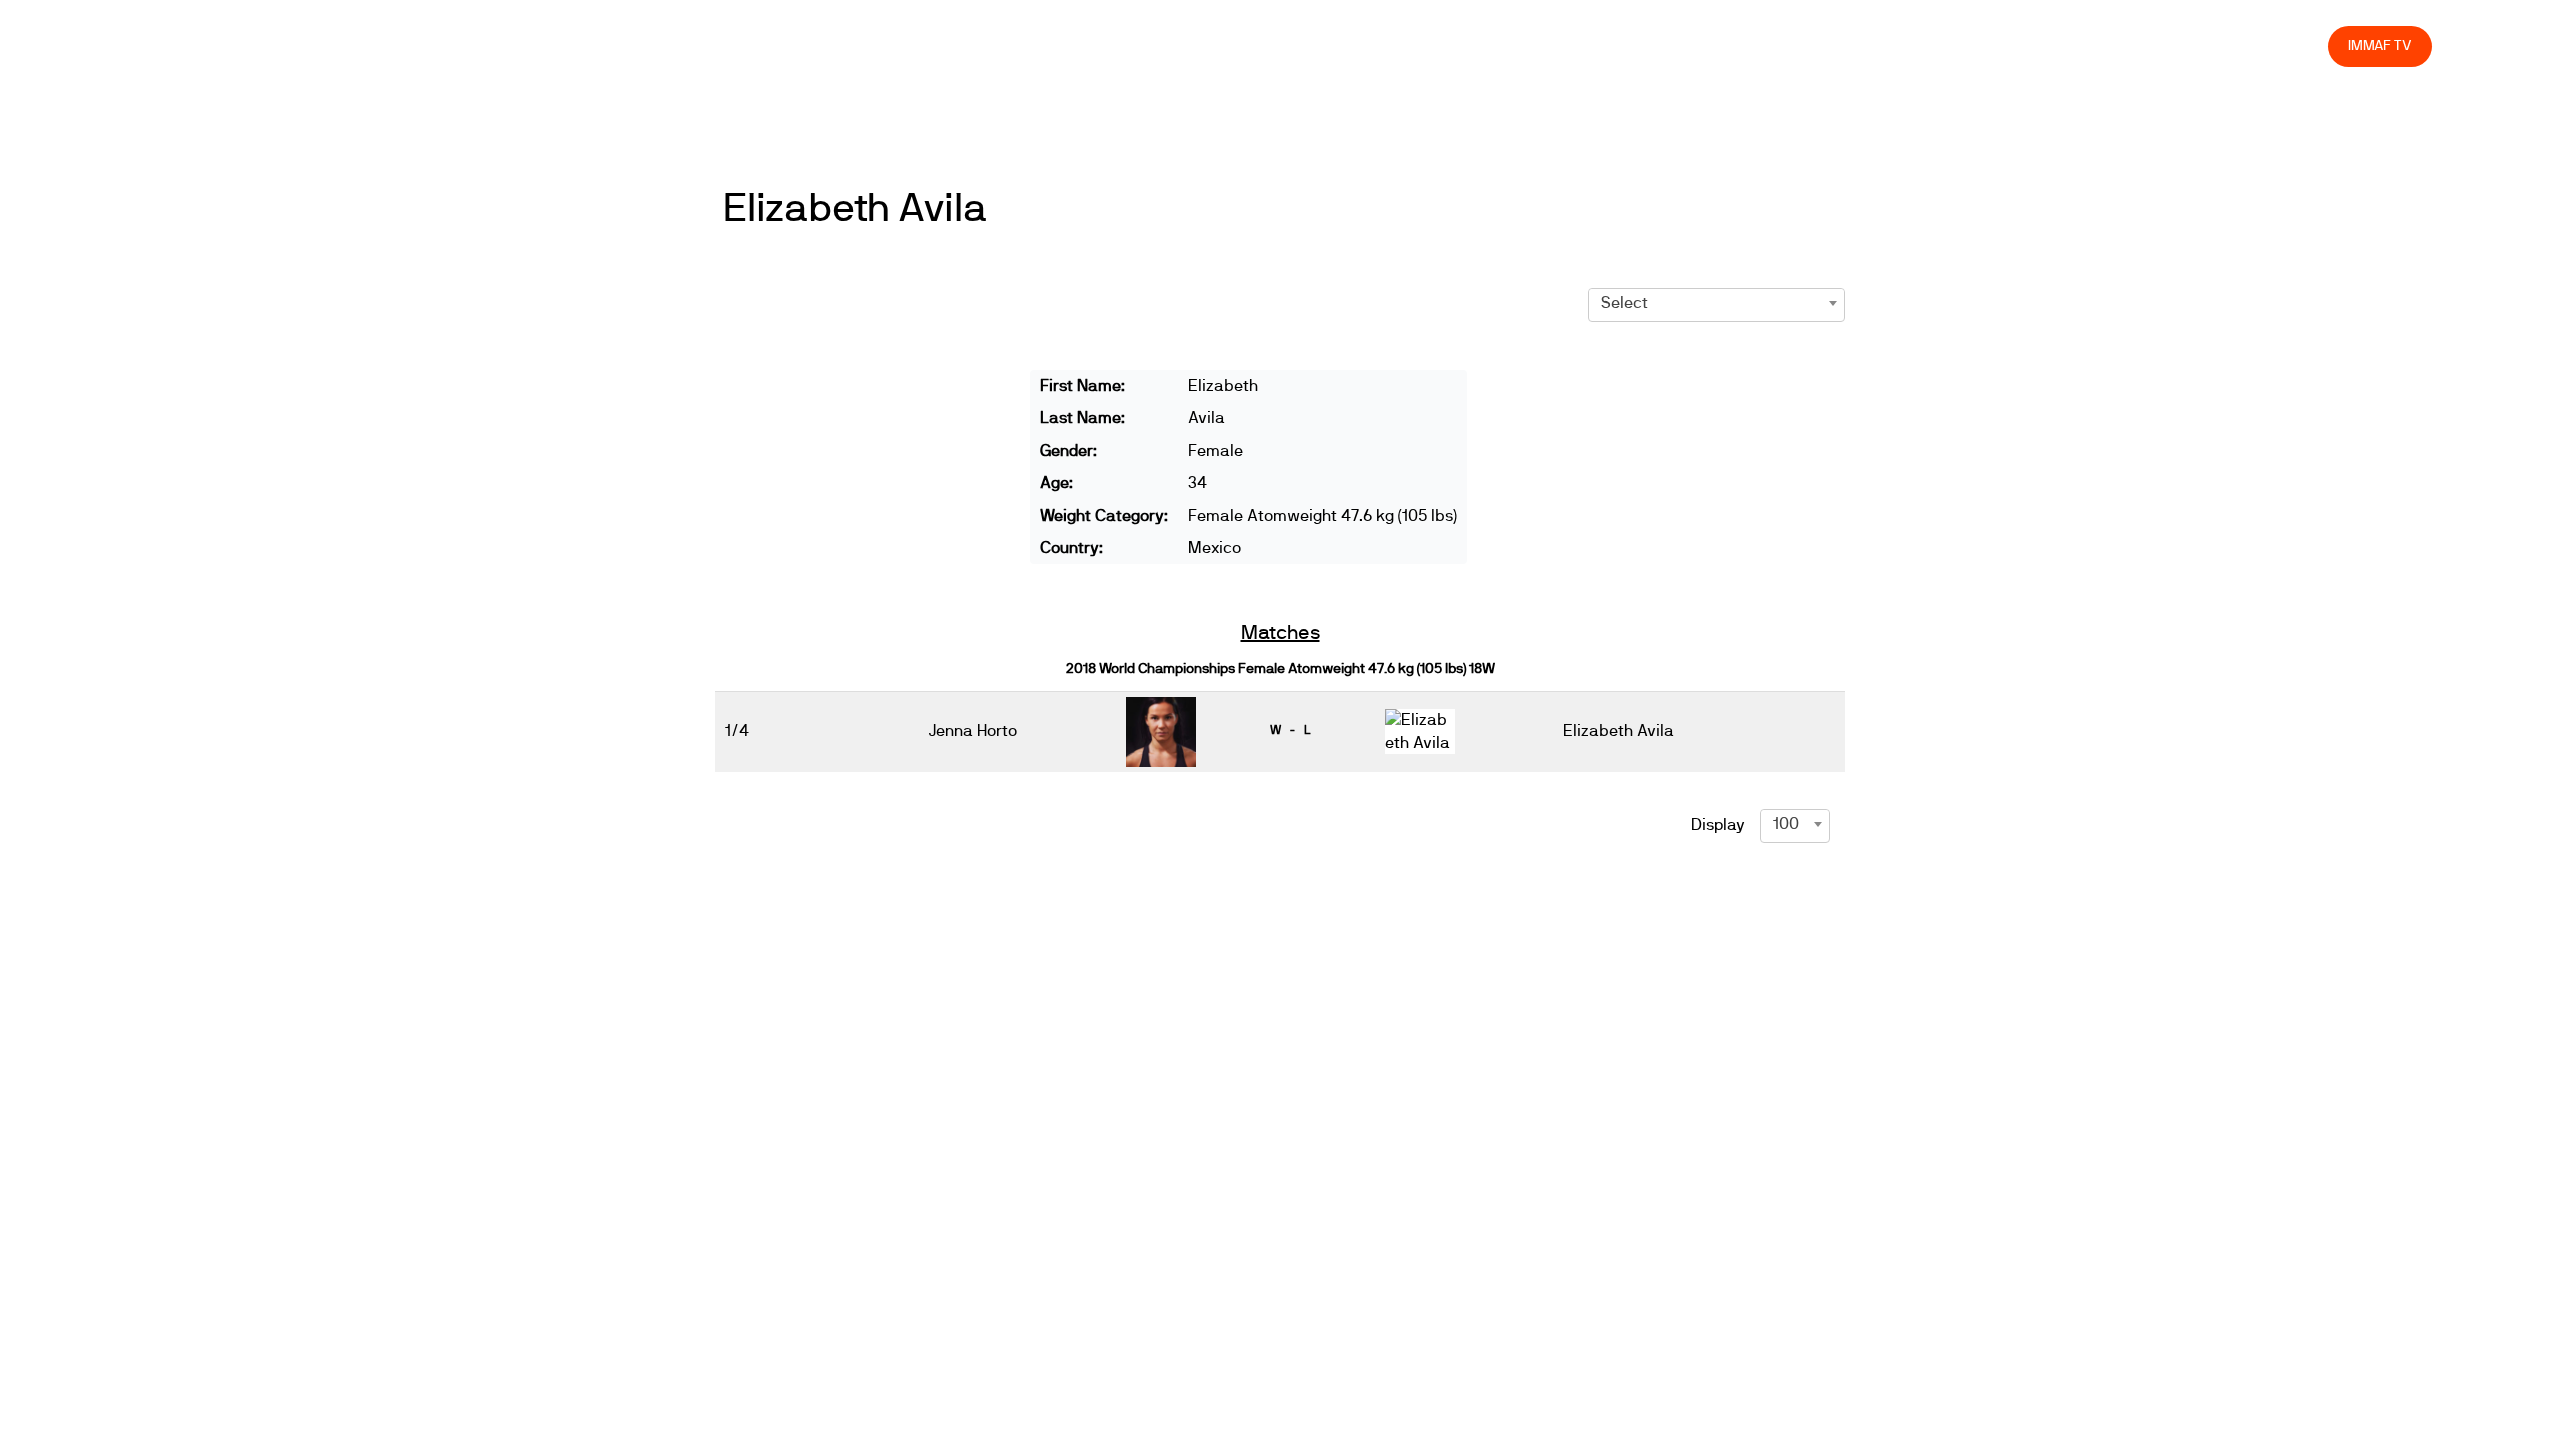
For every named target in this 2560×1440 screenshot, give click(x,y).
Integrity (2219, 45)
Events (1796, 45)
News (1725, 45)
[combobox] (1716, 303)
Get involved (1958, 45)
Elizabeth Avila (854, 209)
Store (2293, 45)
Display (1718, 825)
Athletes (2133, 45)
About (1868, 45)
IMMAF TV (2380, 45)
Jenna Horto (973, 731)
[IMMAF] (175, 46)
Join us (2053, 45)
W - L (1290, 730)
